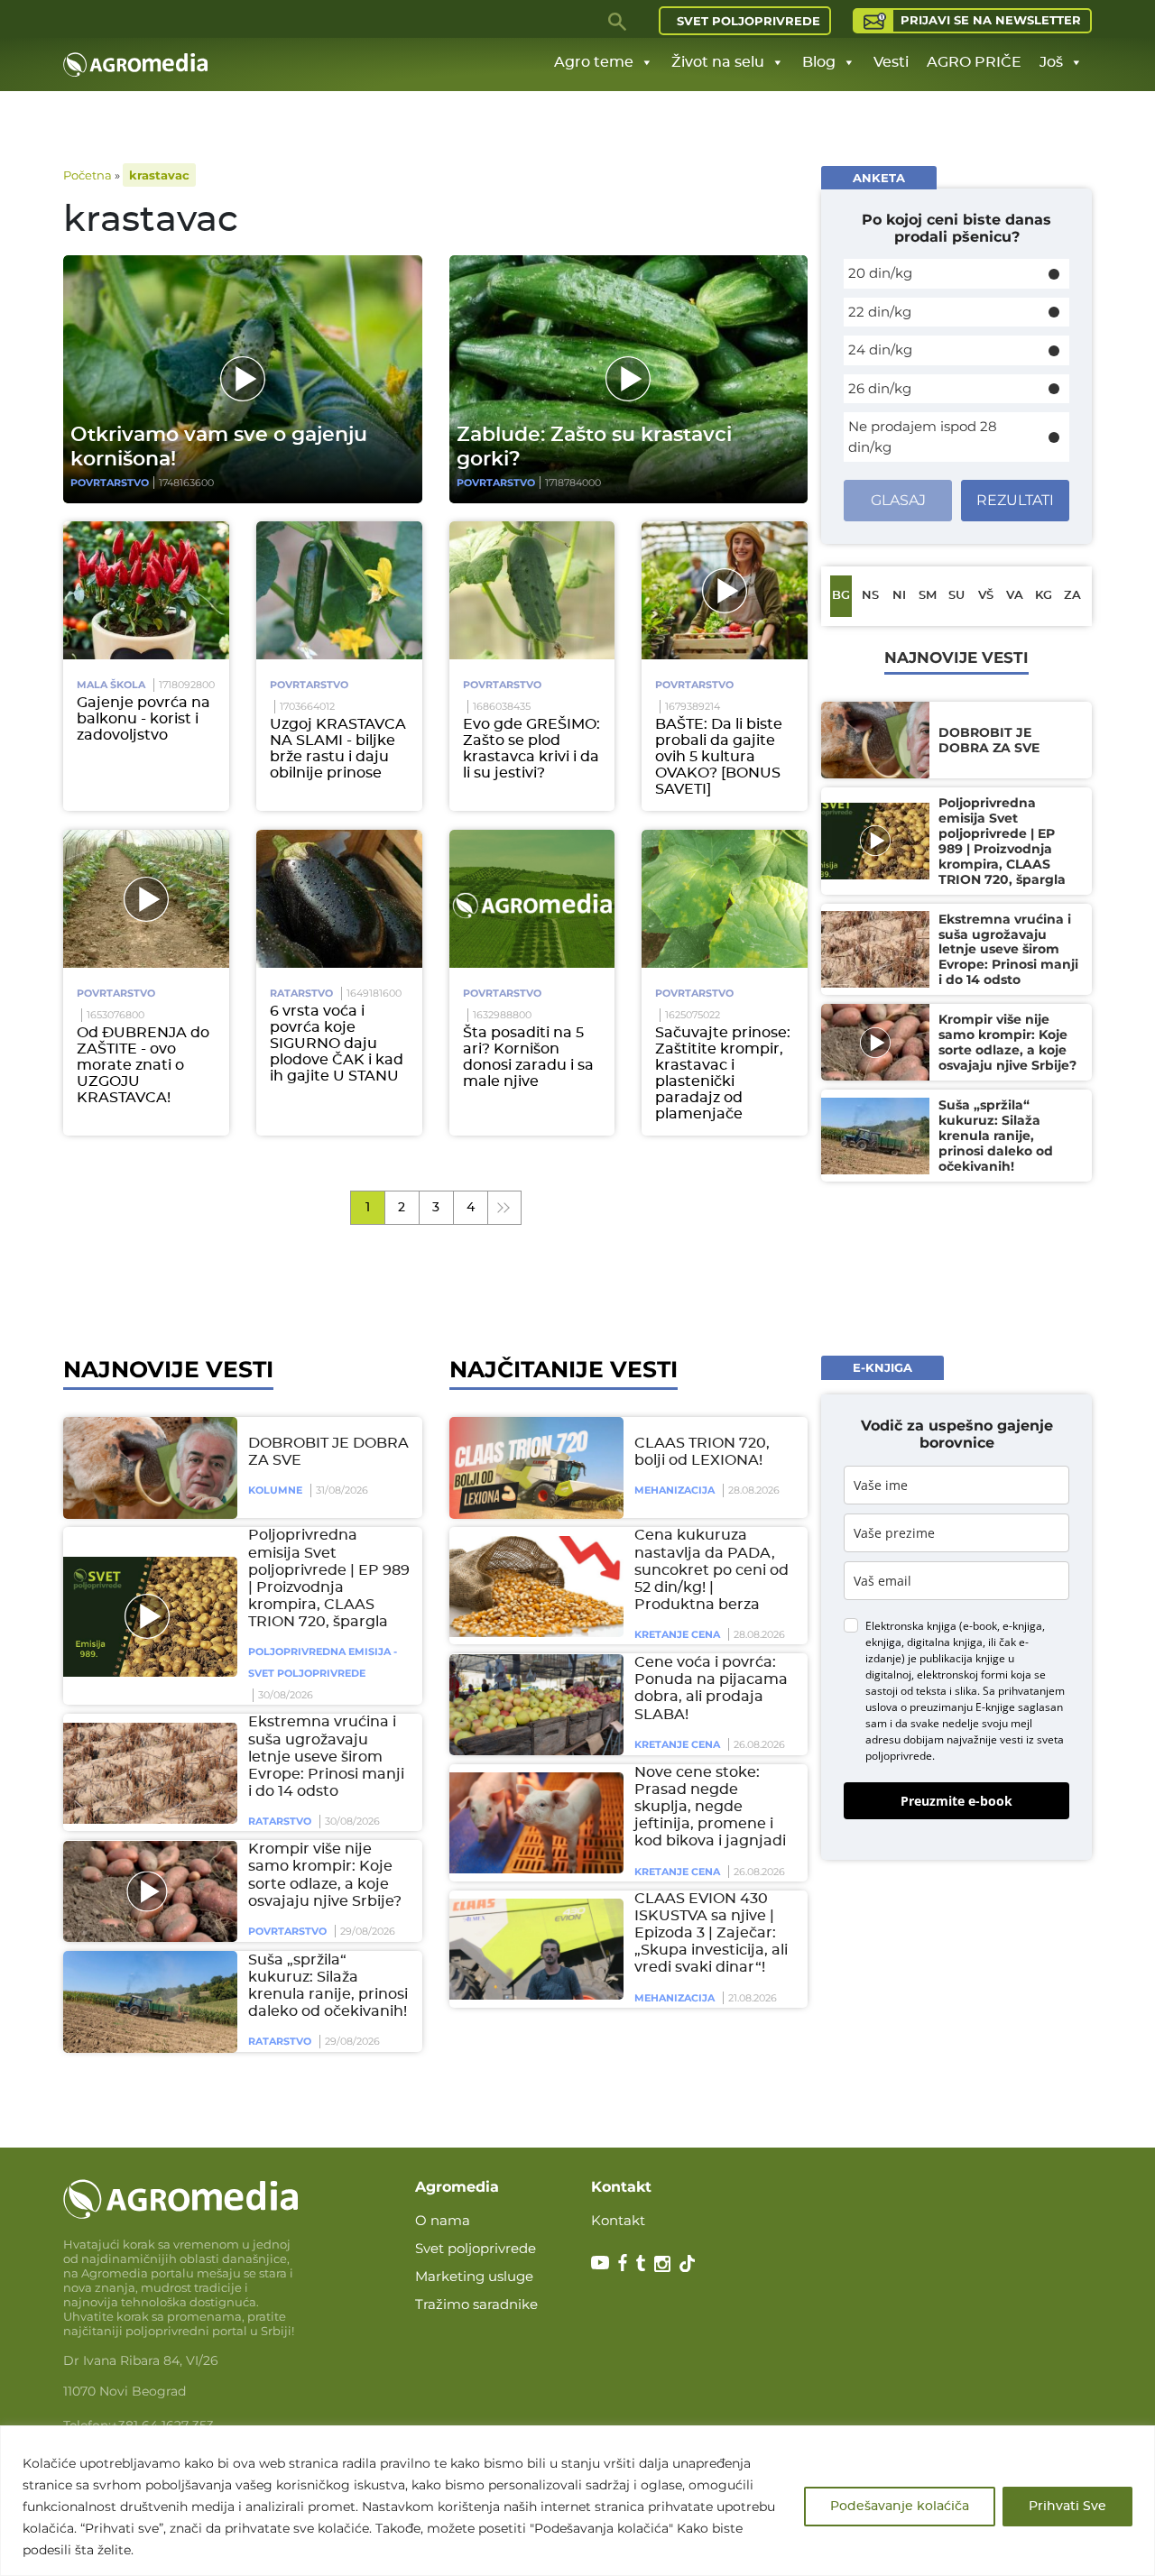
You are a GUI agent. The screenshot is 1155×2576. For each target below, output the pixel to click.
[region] (577, 2501)
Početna (88, 175)
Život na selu (718, 62)
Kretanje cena (677, 1635)
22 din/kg (880, 312)
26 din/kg (880, 388)
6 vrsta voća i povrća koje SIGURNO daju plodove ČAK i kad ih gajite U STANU (337, 1044)
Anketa (879, 178)
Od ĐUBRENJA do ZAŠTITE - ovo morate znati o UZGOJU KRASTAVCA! (143, 1065)
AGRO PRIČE (974, 62)
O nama (443, 2220)
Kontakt (618, 2220)
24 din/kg (880, 350)
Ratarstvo (301, 993)
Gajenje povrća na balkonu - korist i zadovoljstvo (143, 719)
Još (1051, 62)
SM (928, 596)
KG (1044, 596)
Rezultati (1015, 500)
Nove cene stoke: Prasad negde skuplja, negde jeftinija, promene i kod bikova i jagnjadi (710, 1807)
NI (899, 596)
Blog (819, 62)
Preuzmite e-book (956, 1801)
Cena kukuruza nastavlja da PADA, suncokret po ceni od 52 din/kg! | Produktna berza (711, 1571)
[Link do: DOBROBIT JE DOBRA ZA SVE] (147, 1467)
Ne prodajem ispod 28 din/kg (923, 437)
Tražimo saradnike (476, 2304)
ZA (1072, 596)
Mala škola (111, 685)
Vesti (891, 62)
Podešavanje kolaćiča (900, 2507)
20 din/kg (880, 273)
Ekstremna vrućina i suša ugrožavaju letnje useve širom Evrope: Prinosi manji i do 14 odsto (326, 1757)
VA (1015, 596)
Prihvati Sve (1067, 2507)
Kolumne (275, 1491)
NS (870, 596)
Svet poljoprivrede (748, 21)
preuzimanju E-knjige (962, 1707)
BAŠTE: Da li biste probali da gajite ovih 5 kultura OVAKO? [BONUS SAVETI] (719, 757)
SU (956, 596)
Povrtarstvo (110, 483)
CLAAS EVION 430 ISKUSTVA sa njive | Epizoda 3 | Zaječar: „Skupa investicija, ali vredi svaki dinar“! (711, 1933)
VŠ (986, 596)
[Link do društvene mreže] (600, 2262)
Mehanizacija (675, 1491)
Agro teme (594, 62)
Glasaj (898, 500)
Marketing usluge (474, 2276)
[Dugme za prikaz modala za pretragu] (618, 21)
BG (841, 596)
